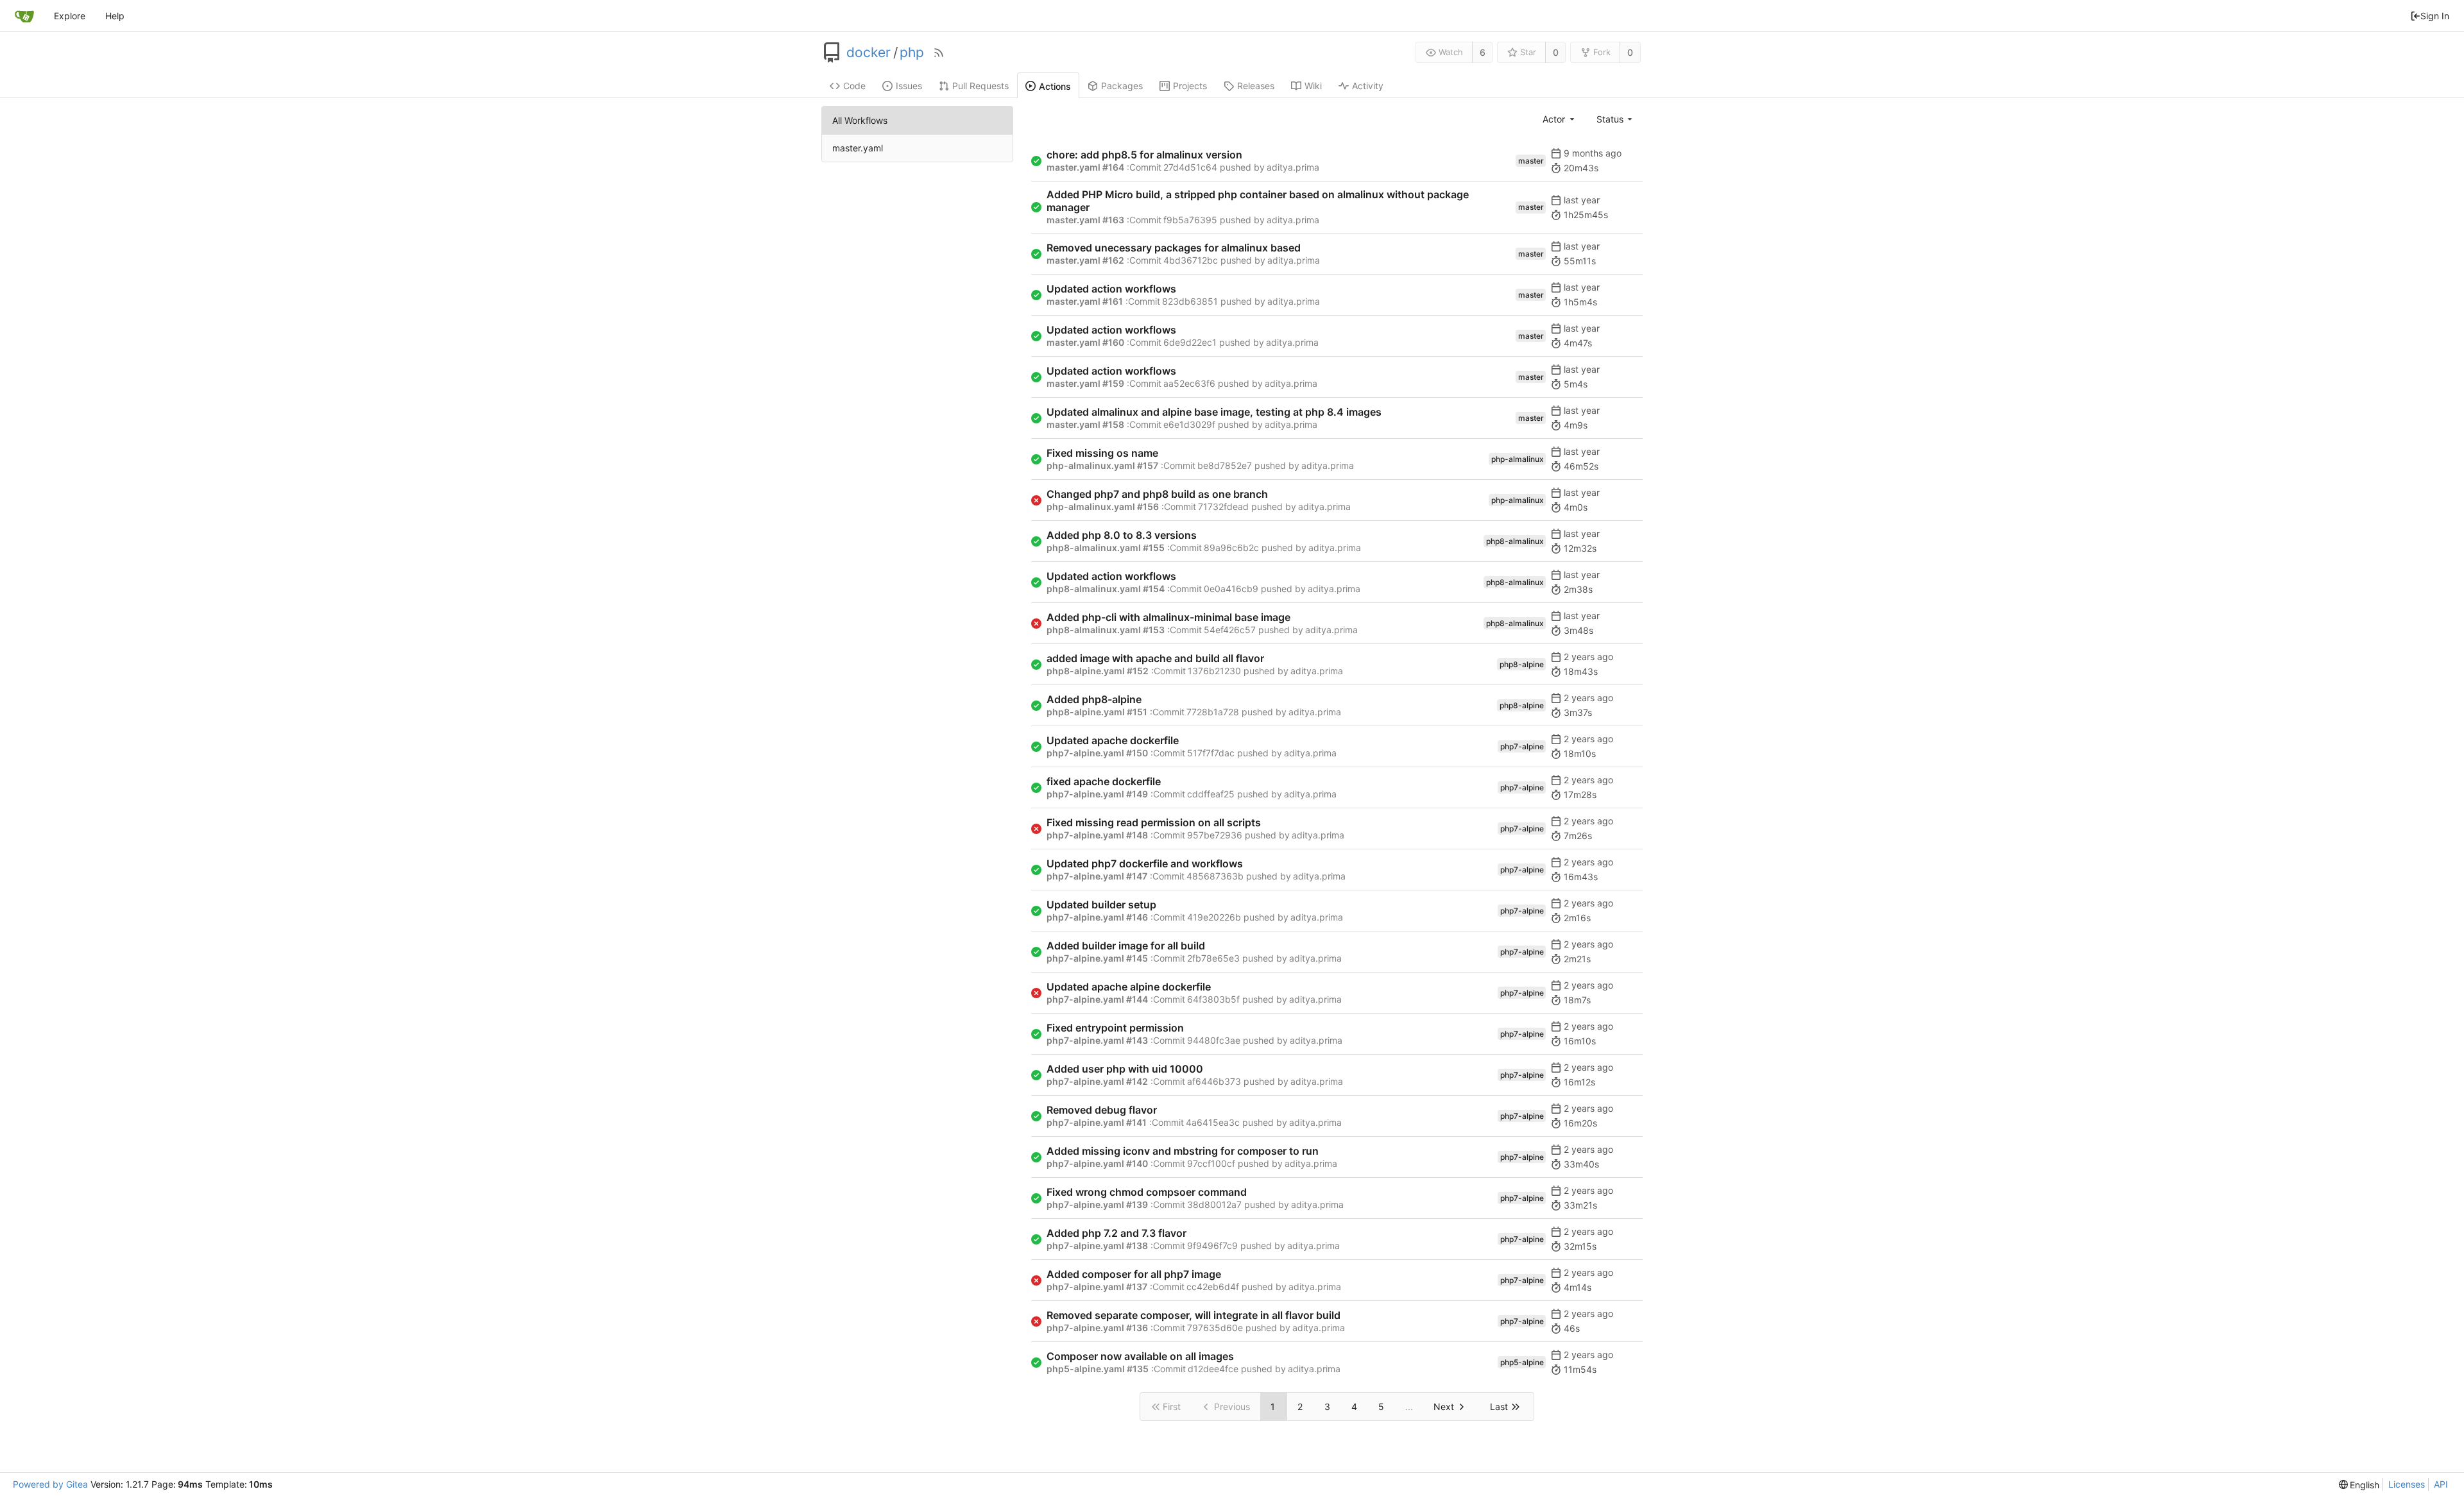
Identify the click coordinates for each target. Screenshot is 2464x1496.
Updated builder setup (1101, 905)
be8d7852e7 (1225, 465)
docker (868, 53)
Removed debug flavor (1102, 1110)
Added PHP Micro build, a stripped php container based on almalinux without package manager (1258, 201)
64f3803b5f (1213, 999)
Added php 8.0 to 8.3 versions (1122, 535)
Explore (70, 16)
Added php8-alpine (1094, 699)
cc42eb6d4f (1213, 1287)
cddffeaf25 (1211, 794)
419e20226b (1214, 917)
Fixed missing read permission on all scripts (1154, 822)
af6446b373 (1214, 1081)
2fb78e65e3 (1213, 958)
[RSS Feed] (939, 53)
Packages (1122, 86)
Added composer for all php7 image (1134, 1274)
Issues (909, 86)
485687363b (1215, 876)
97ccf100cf (1211, 1163)
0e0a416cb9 (1231, 589)
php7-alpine (1522, 746)
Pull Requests (980, 86)
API (2441, 1484)
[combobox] (1559, 119)
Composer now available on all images (1140, 1356)
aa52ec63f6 (1189, 383)
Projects (1190, 86)
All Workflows (860, 120)
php (912, 53)
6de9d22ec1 (1190, 342)
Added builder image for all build (1126, 946)
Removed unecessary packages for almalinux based (1174, 248)
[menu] (2359, 1485)
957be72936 (1215, 835)
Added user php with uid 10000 (1125, 1069)
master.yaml (858, 148)
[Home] (24, 16)
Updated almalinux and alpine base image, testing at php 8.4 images (1214, 412)
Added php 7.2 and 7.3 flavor (1116, 1233)
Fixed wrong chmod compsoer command (1147, 1192)
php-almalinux (1518, 459)
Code (854, 86)
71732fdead (1223, 506)
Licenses (2407, 1484)
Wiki (1313, 86)
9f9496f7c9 (1212, 1245)
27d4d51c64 (1190, 167)
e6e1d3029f (1189, 424)
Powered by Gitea (50, 1484)
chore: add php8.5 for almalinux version (1144, 155)
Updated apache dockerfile (1113, 740)
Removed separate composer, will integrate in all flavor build (1193, 1315)
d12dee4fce (1213, 1369)
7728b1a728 (1213, 712)
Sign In (2435, 16)
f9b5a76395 (1190, 220)
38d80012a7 (1214, 1204)
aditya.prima (1293, 167)
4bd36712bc (1191, 260)
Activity (1368, 86)
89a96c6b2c (1231, 548)
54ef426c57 (1230, 630)
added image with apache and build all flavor (1155, 658)
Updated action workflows (1111, 289)
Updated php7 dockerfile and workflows (1145, 863)
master (1531, 161)
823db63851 (1190, 301)
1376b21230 (1214, 671)
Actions (1055, 86)
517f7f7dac (1211, 753)
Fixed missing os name (1102, 453)
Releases (1256, 86)
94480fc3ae (1214, 1040)
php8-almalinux (1515, 541)
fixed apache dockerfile (1104, 781)
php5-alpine (1522, 1362)
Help (115, 16)
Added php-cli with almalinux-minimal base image (1168, 617)
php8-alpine (1522, 664)
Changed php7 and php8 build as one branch (1157, 494)
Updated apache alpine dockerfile (1129, 987)
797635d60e (1215, 1328)
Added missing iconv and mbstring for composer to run (1183, 1151)
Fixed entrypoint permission (1115, 1028)
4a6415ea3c (1213, 1122)
